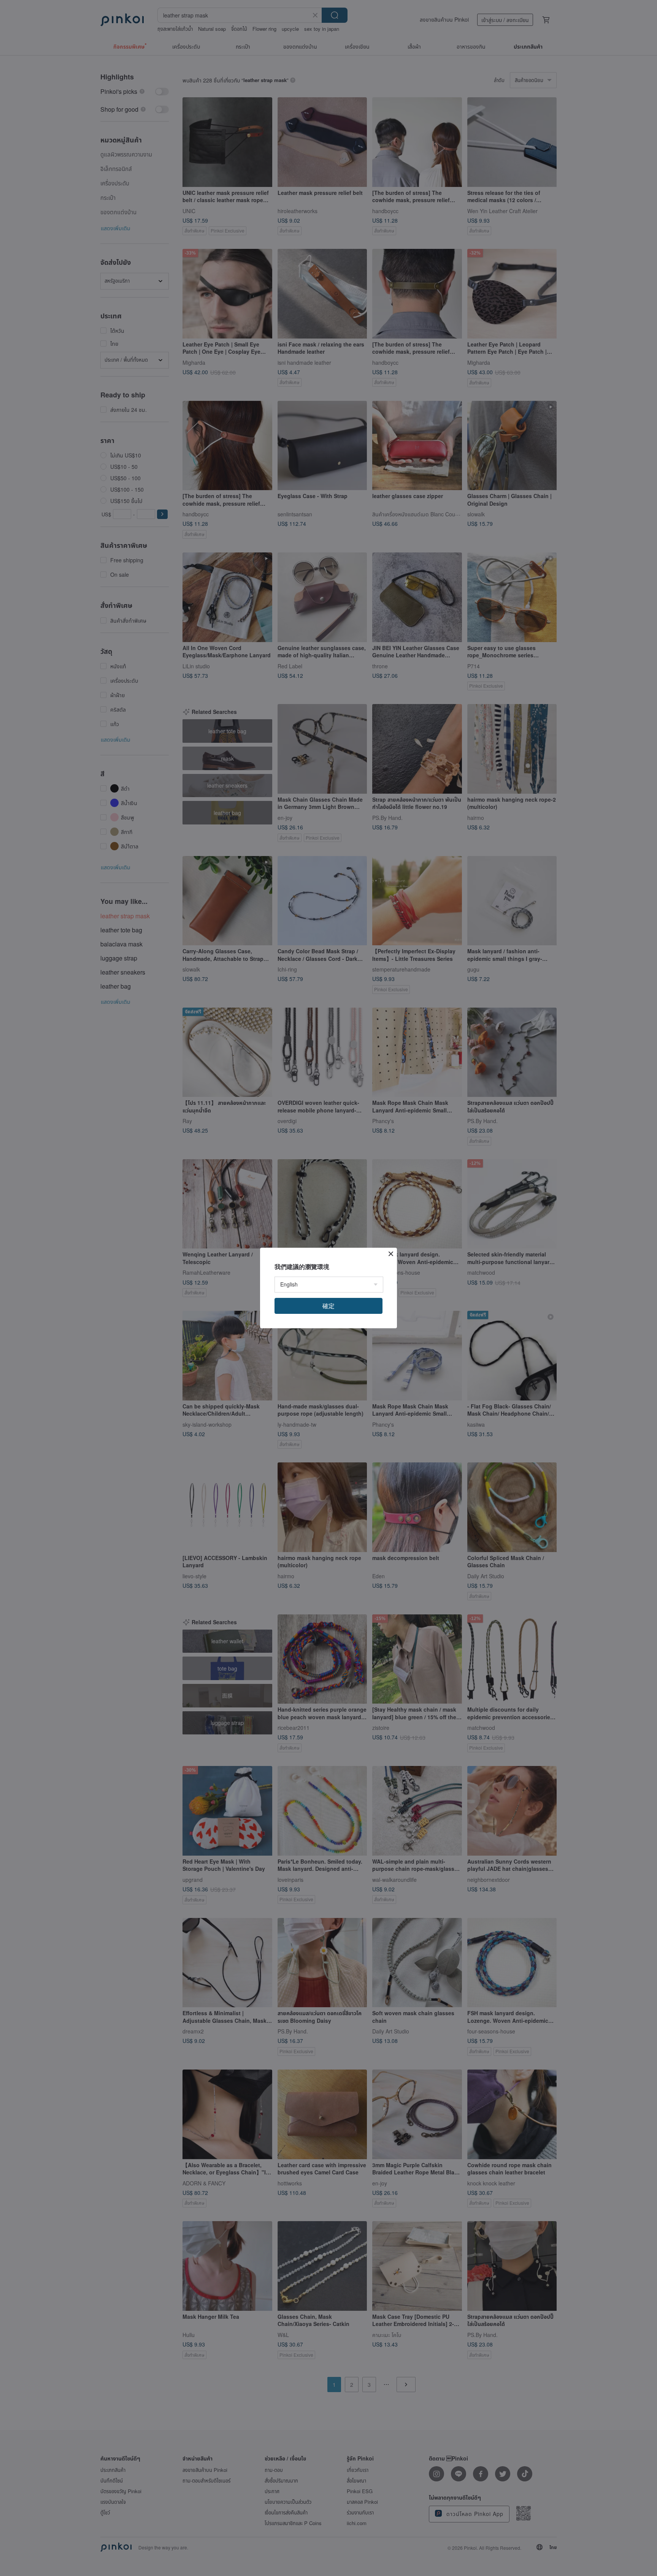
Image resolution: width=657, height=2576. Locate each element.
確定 (328, 1306)
